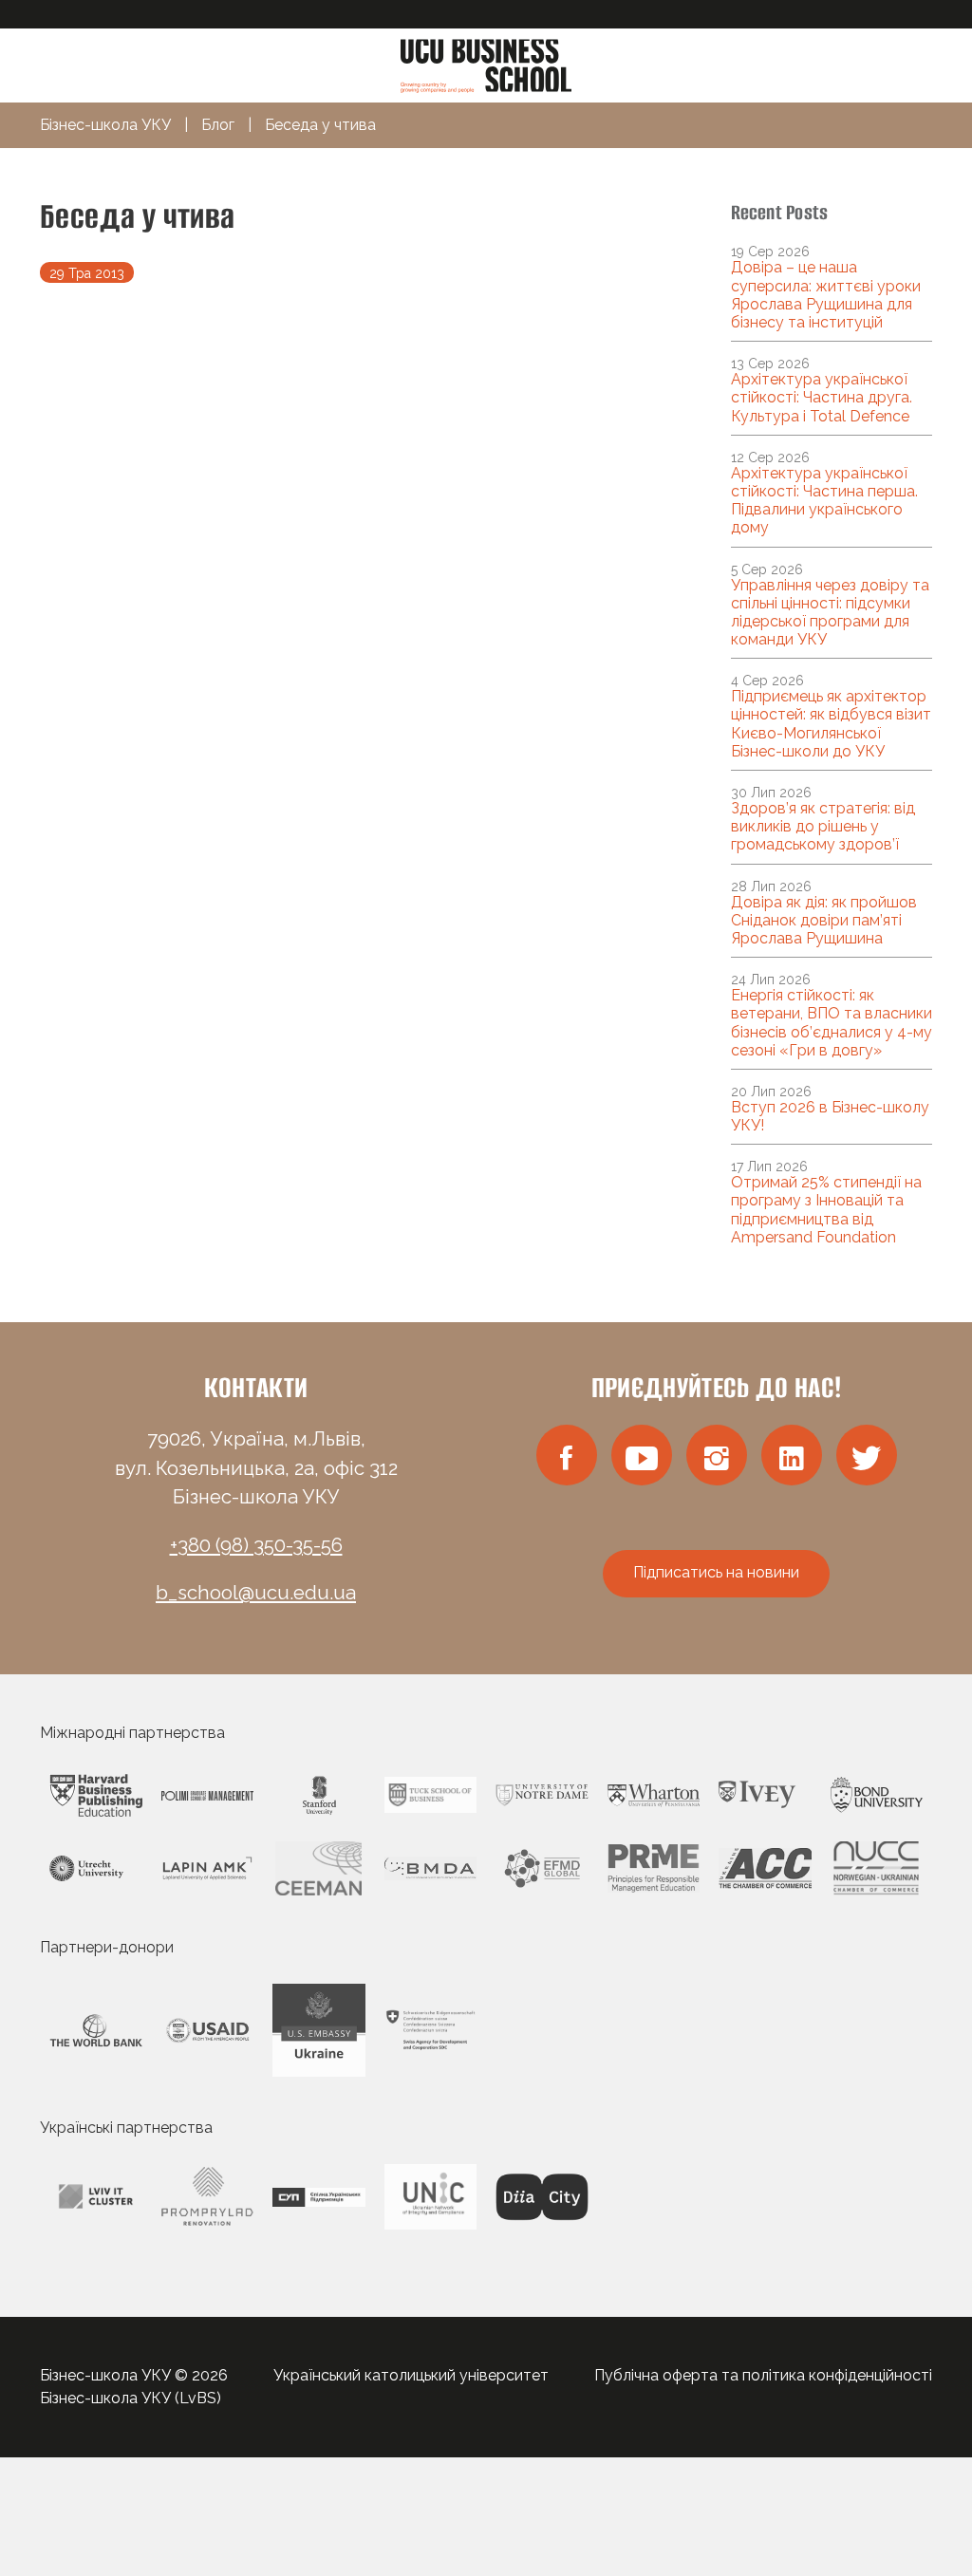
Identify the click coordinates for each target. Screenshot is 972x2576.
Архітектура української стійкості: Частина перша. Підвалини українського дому (824, 501)
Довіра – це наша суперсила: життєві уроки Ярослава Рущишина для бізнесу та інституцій (826, 295)
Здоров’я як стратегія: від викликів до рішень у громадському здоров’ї (823, 826)
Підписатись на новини (716, 1572)
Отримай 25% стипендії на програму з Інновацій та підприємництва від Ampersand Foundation (826, 1210)
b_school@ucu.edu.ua (256, 1593)
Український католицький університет (411, 2375)
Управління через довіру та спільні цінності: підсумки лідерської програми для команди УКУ (830, 613)
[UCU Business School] (486, 64)
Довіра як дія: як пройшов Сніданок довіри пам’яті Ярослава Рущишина (824, 920)
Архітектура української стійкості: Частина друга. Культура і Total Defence (822, 397)
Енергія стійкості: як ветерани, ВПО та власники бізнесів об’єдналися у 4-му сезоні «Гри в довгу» (832, 1023)
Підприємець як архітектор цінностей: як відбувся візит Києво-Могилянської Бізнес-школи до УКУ (831, 724)
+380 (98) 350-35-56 (256, 1545)
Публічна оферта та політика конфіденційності (763, 2375)
